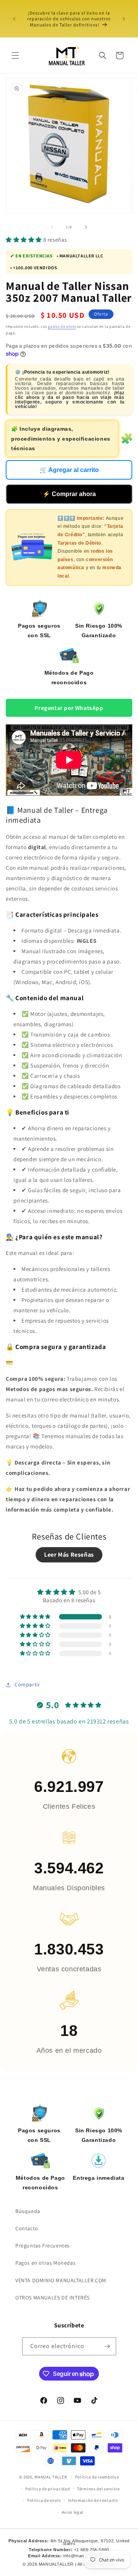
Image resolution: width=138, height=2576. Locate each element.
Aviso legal (73, 2512)
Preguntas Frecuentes (43, 2246)
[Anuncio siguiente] (124, 19)
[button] (15, 55)
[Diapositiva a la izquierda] (52, 227)
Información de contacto (93, 2500)
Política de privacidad (48, 2489)
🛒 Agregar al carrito (69, 470)
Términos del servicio (99, 2489)
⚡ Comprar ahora (69, 494)
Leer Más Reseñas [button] (69, 1555)
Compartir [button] (27, 1684)
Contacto (27, 2228)
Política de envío (44, 2500)
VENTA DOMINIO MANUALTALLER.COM (61, 2280)
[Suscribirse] (107, 2346)
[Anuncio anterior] (14, 19)
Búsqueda (28, 2211)
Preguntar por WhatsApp (69, 708)
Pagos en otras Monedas (45, 2263)
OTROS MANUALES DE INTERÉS (53, 2298)
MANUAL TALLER (51, 2477)
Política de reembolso (97, 2477)
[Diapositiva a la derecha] (86, 227)
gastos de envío (62, 326)
